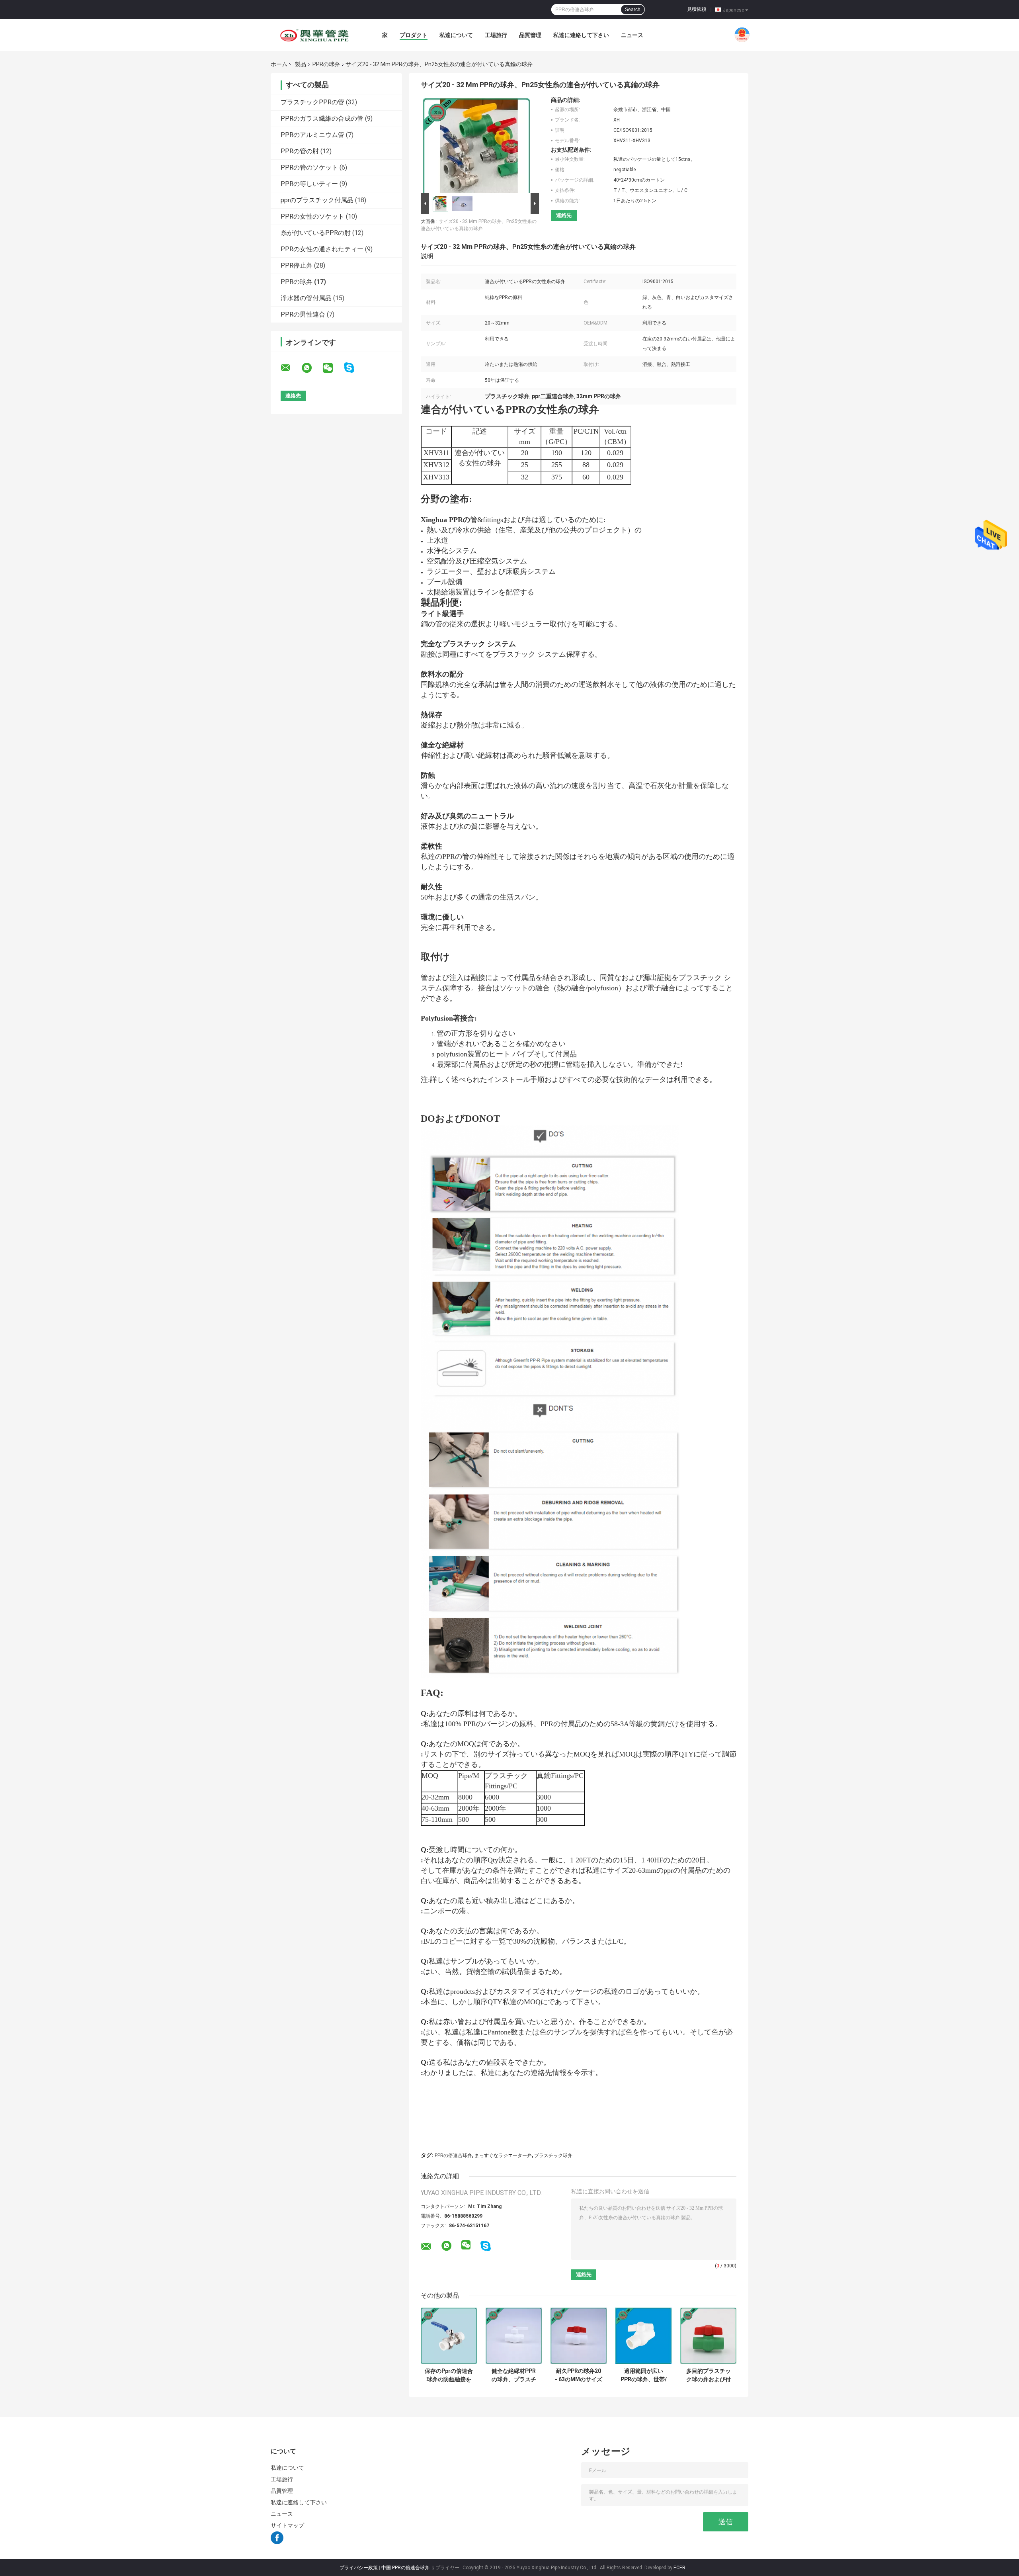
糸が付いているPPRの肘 (316, 233)
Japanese (733, 10)
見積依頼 (697, 9)
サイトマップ (288, 2525)
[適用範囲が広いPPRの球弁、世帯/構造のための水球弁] (643, 2336)
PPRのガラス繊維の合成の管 (322, 118)
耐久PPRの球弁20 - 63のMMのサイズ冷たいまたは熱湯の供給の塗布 (579, 2375)
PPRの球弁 (326, 64)
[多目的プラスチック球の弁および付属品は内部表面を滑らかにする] (708, 2336)
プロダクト (414, 35)
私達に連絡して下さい (581, 35)
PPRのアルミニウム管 (312, 135)
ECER (679, 2568)
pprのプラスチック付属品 (317, 200)
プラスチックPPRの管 (312, 102)
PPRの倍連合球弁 (453, 2155)
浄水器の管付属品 (306, 298)
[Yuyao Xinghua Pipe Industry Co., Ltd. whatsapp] (312, 368)
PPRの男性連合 (303, 314)
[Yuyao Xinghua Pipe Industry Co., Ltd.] (314, 35)
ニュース (632, 35)
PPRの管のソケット (309, 167)
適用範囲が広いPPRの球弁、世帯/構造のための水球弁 (644, 2375)
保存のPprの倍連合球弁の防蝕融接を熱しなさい (449, 2375)
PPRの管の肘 (300, 151)
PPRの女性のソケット (312, 216)
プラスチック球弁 (553, 2155)
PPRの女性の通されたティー (322, 249)
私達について (456, 35)
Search (633, 10)
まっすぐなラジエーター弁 (503, 2155)
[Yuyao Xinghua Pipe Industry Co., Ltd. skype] (354, 368)
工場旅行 (496, 35)
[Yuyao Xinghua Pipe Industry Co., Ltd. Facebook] (277, 2542)
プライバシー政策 (359, 2568)
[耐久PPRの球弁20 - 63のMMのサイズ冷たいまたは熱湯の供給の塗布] (579, 2336)
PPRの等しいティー (309, 184)
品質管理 (530, 35)
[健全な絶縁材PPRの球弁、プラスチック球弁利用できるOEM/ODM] (514, 2336)
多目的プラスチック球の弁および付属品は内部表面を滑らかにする (709, 2375)
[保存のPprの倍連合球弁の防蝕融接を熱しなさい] (449, 2336)
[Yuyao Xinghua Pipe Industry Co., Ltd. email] (291, 368)
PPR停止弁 (297, 265)
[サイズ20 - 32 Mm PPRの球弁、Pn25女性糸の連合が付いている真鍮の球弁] (476, 144)
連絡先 (564, 215)
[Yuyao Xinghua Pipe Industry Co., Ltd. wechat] (333, 368)
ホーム (279, 64)
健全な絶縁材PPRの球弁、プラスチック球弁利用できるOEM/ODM (514, 2375)
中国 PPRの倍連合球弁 (405, 2568)
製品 (301, 64)
